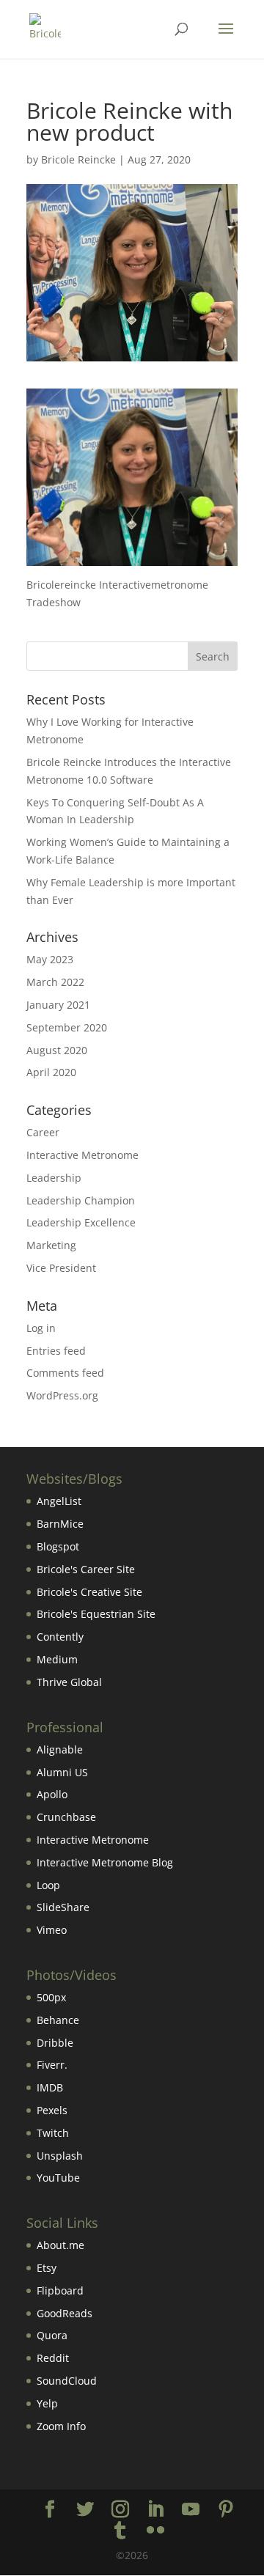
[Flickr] (155, 2531)
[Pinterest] (226, 2510)
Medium (57, 1659)
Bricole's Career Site (86, 1569)
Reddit (53, 2358)
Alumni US (62, 1772)
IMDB (50, 2087)
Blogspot (58, 1546)
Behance (58, 2020)
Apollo (52, 1794)
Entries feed (56, 1351)
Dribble (55, 2043)
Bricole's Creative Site (89, 1592)
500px (51, 1997)
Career (43, 1132)
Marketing (51, 1245)
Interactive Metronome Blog (105, 1862)
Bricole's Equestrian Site (96, 1614)
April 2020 (51, 1072)
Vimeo (52, 1930)
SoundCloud (67, 2381)
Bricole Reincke (78, 159)
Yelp (47, 2403)
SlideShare (63, 1907)
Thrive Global (69, 1682)
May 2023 (50, 959)
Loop (48, 1885)
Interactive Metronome (82, 1155)
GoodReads (65, 2313)
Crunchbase (66, 1817)
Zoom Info (61, 2426)
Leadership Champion (81, 1200)
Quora (52, 2335)
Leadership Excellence (81, 1222)
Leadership (54, 1178)
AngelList (59, 1501)
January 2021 (58, 1005)
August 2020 (57, 1050)
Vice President (61, 1268)
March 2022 (55, 982)
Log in (41, 1328)
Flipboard (60, 2290)
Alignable (60, 1749)
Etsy (47, 2268)
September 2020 (67, 1027)
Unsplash (60, 2156)
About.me (60, 2245)
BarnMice (60, 1524)
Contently (60, 1637)
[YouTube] (191, 2510)
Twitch (53, 2133)
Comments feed (65, 1373)
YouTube (58, 2178)
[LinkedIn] (155, 2510)
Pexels (52, 2110)
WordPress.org (62, 1395)
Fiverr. (52, 2065)
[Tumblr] (120, 2531)
